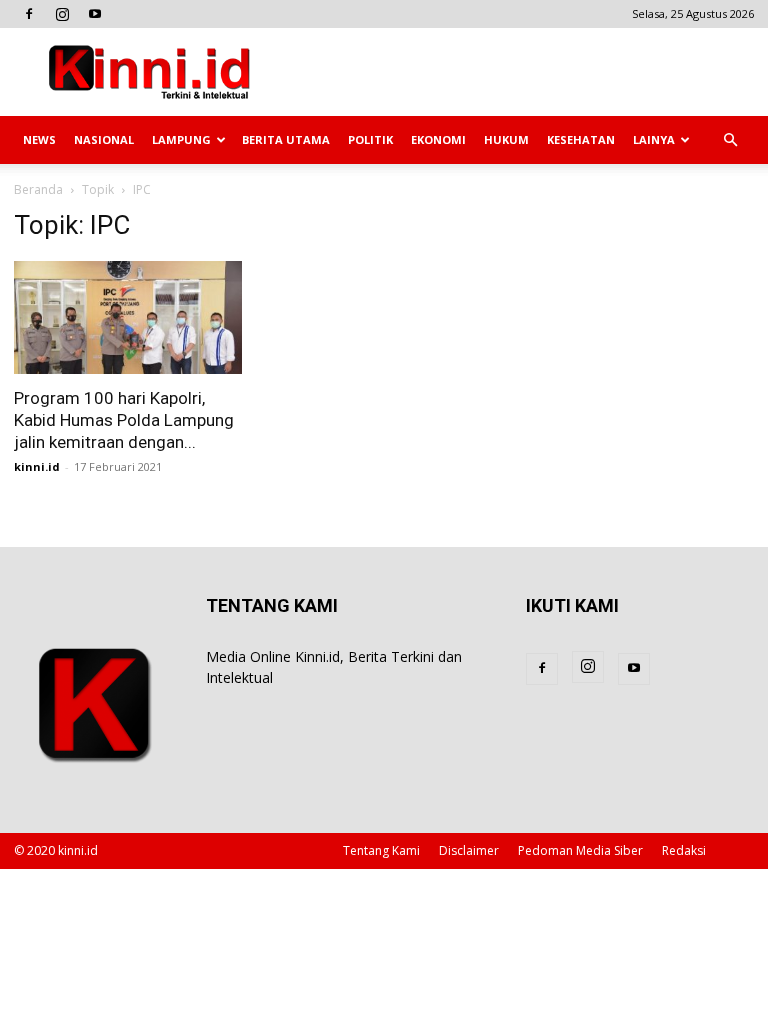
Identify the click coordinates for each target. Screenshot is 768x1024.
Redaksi (684, 850)
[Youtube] (95, 14)
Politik (370, 139)
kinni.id (37, 466)
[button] (730, 140)
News (39, 139)
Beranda (38, 189)
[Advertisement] (519, 72)
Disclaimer (469, 850)
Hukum (506, 139)
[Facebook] (29, 14)
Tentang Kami (381, 850)
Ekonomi (438, 139)
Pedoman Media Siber (580, 850)
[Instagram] (62, 14)
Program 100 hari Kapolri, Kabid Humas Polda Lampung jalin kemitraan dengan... (124, 420)
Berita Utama (286, 139)
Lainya (654, 139)
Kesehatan (581, 139)
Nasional (104, 139)
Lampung (181, 139)
